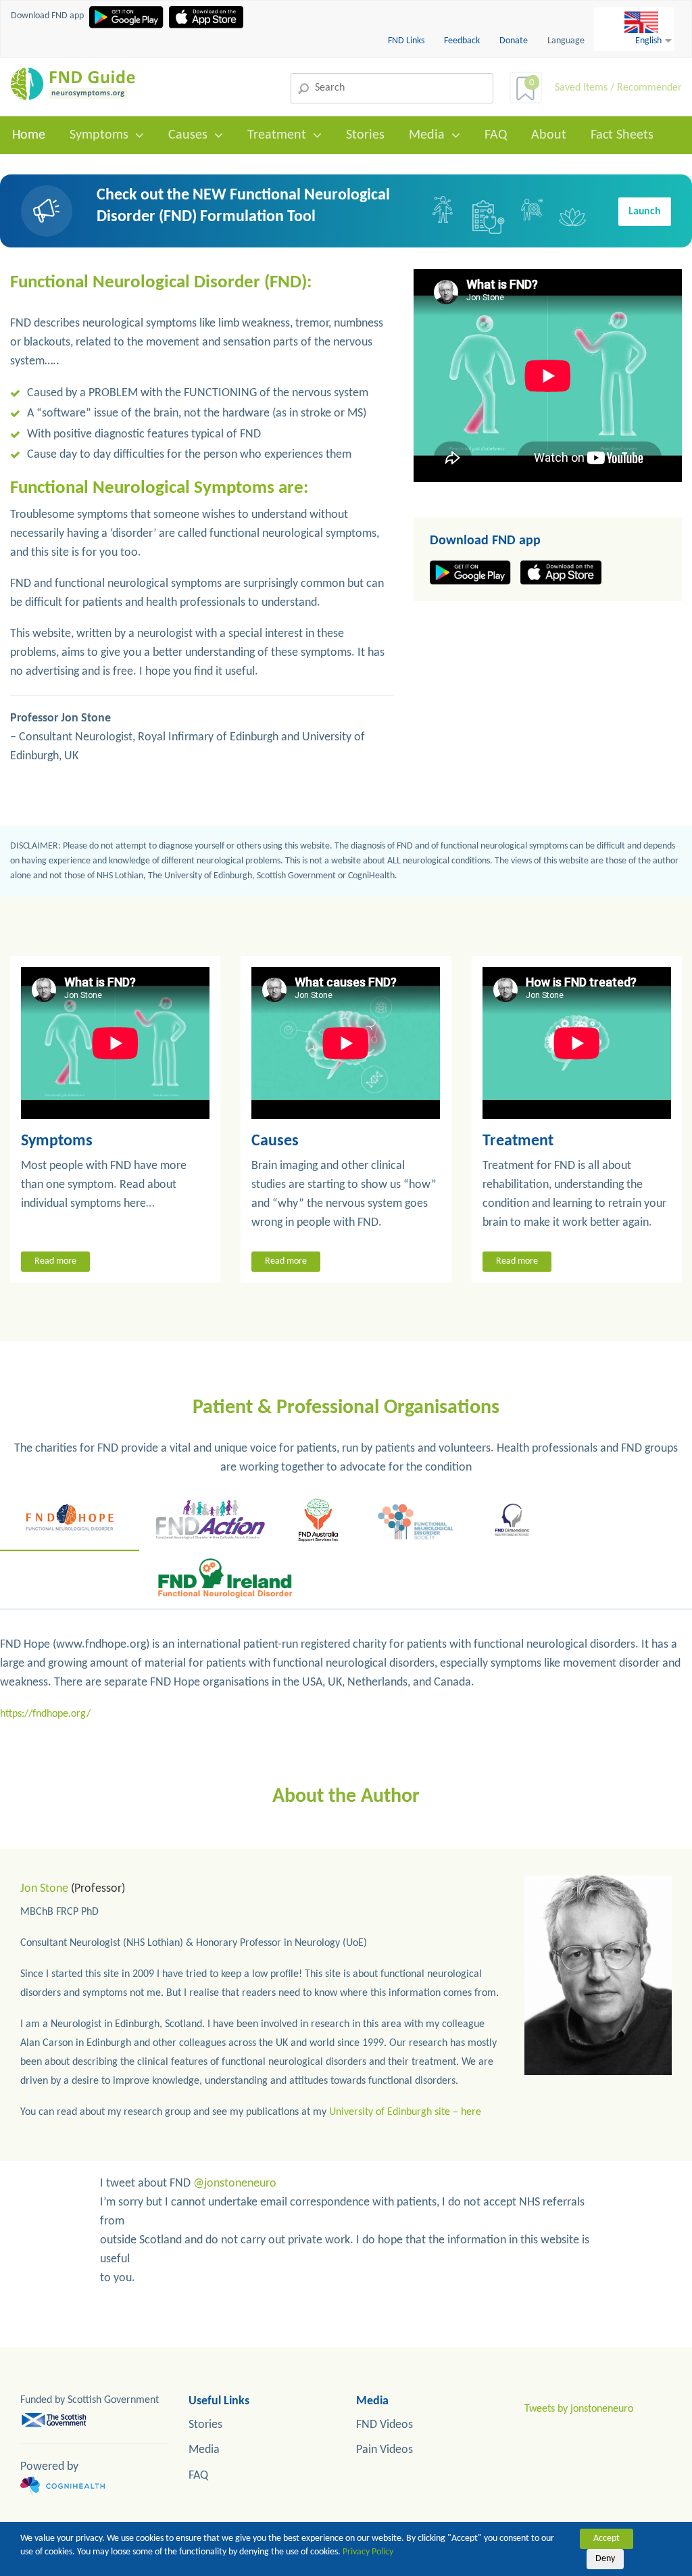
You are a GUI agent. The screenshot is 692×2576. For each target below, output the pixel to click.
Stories (365, 135)
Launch (645, 212)
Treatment (277, 135)
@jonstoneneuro (235, 2184)
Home (29, 135)
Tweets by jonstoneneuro (579, 2409)
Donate (514, 41)
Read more (55, 1261)
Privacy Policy (368, 2552)
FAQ (496, 135)
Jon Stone (44, 1889)
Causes (188, 135)
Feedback (463, 41)
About (549, 135)
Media (427, 135)
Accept (607, 2538)
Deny (605, 2559)
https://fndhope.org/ (45, 1714)
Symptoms (99, 135)
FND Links (407, 41)
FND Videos (385, 2425)
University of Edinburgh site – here (405, 2112)
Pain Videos (385, 2450)
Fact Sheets (622, 135)
